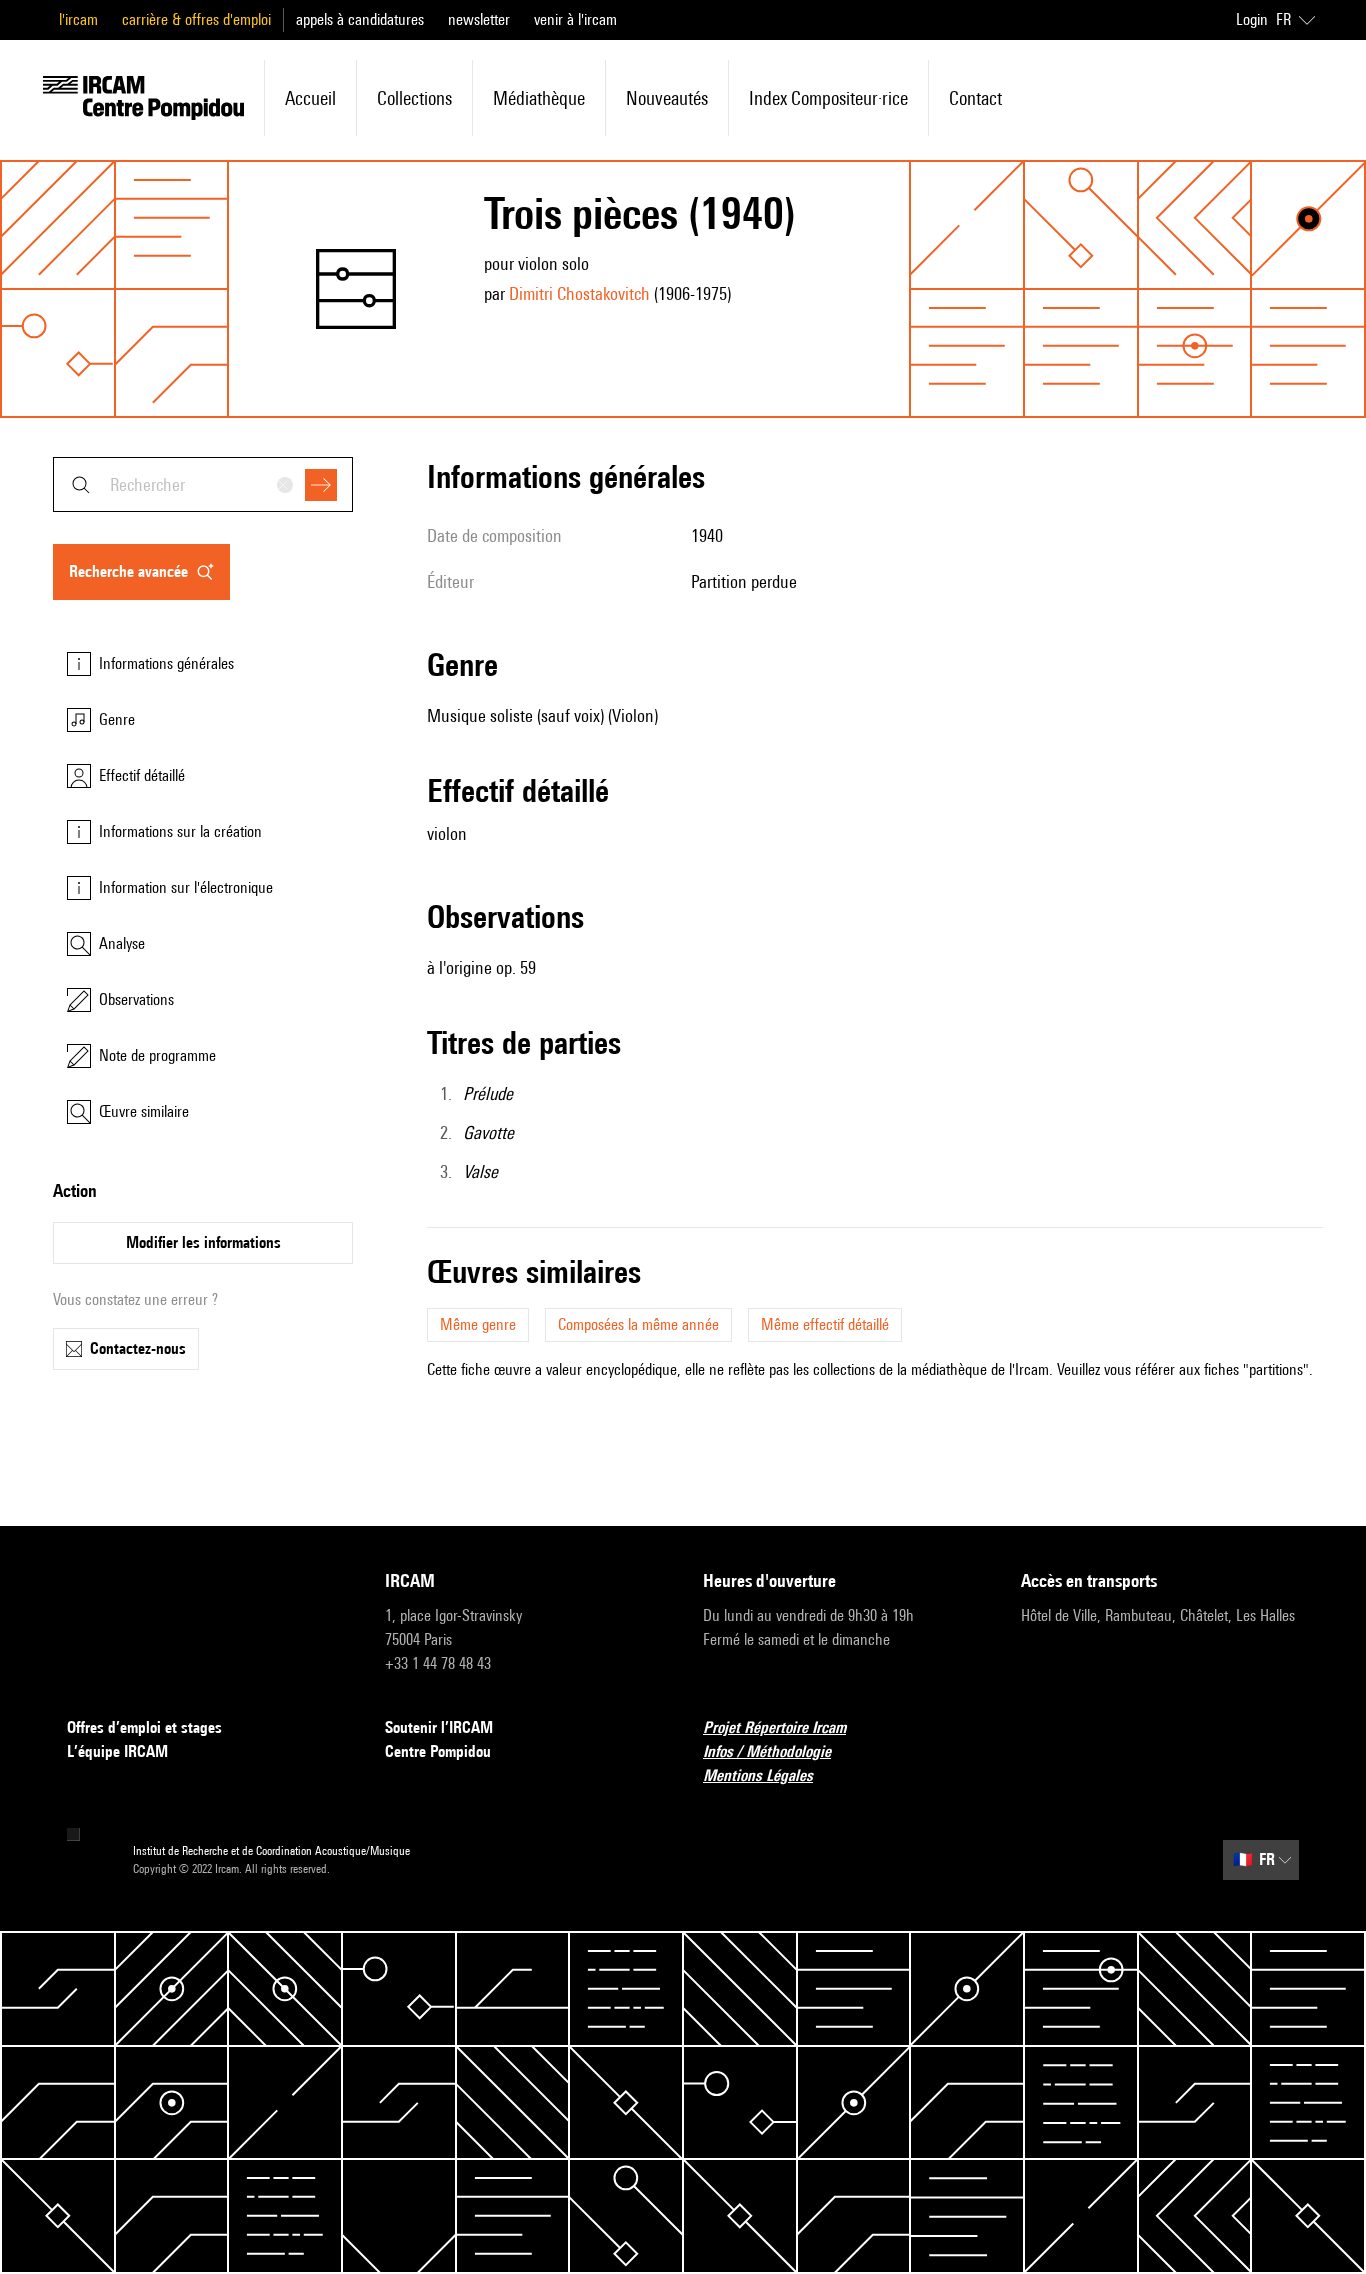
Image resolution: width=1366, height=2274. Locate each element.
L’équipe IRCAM (117, 1751)
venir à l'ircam (575, 19)
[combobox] (203, 484)
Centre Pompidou (438, 1751)
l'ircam (78, 19)
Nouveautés (667, 98)
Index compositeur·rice (828, 98)
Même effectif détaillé (825, 1324)
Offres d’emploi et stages (144, 1727)
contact (975, 98)
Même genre (478, 1324)
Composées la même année (638, 1324)
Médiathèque (539, 98)
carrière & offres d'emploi (196, 19)
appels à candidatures (360, 19)
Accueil (310, 98)
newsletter (479, 19)
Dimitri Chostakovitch (579, 293)
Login (1252, 19)
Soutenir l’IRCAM (439, 1727)
